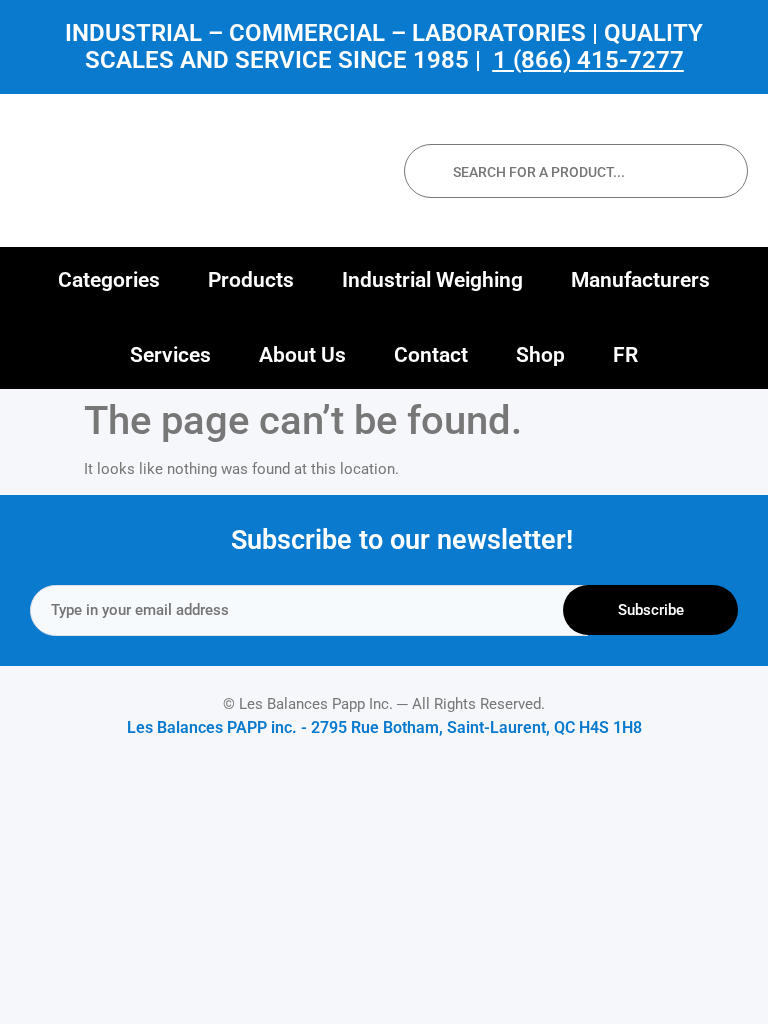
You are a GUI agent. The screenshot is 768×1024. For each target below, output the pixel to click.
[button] (109, 280)
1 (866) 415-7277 (588, 60)
